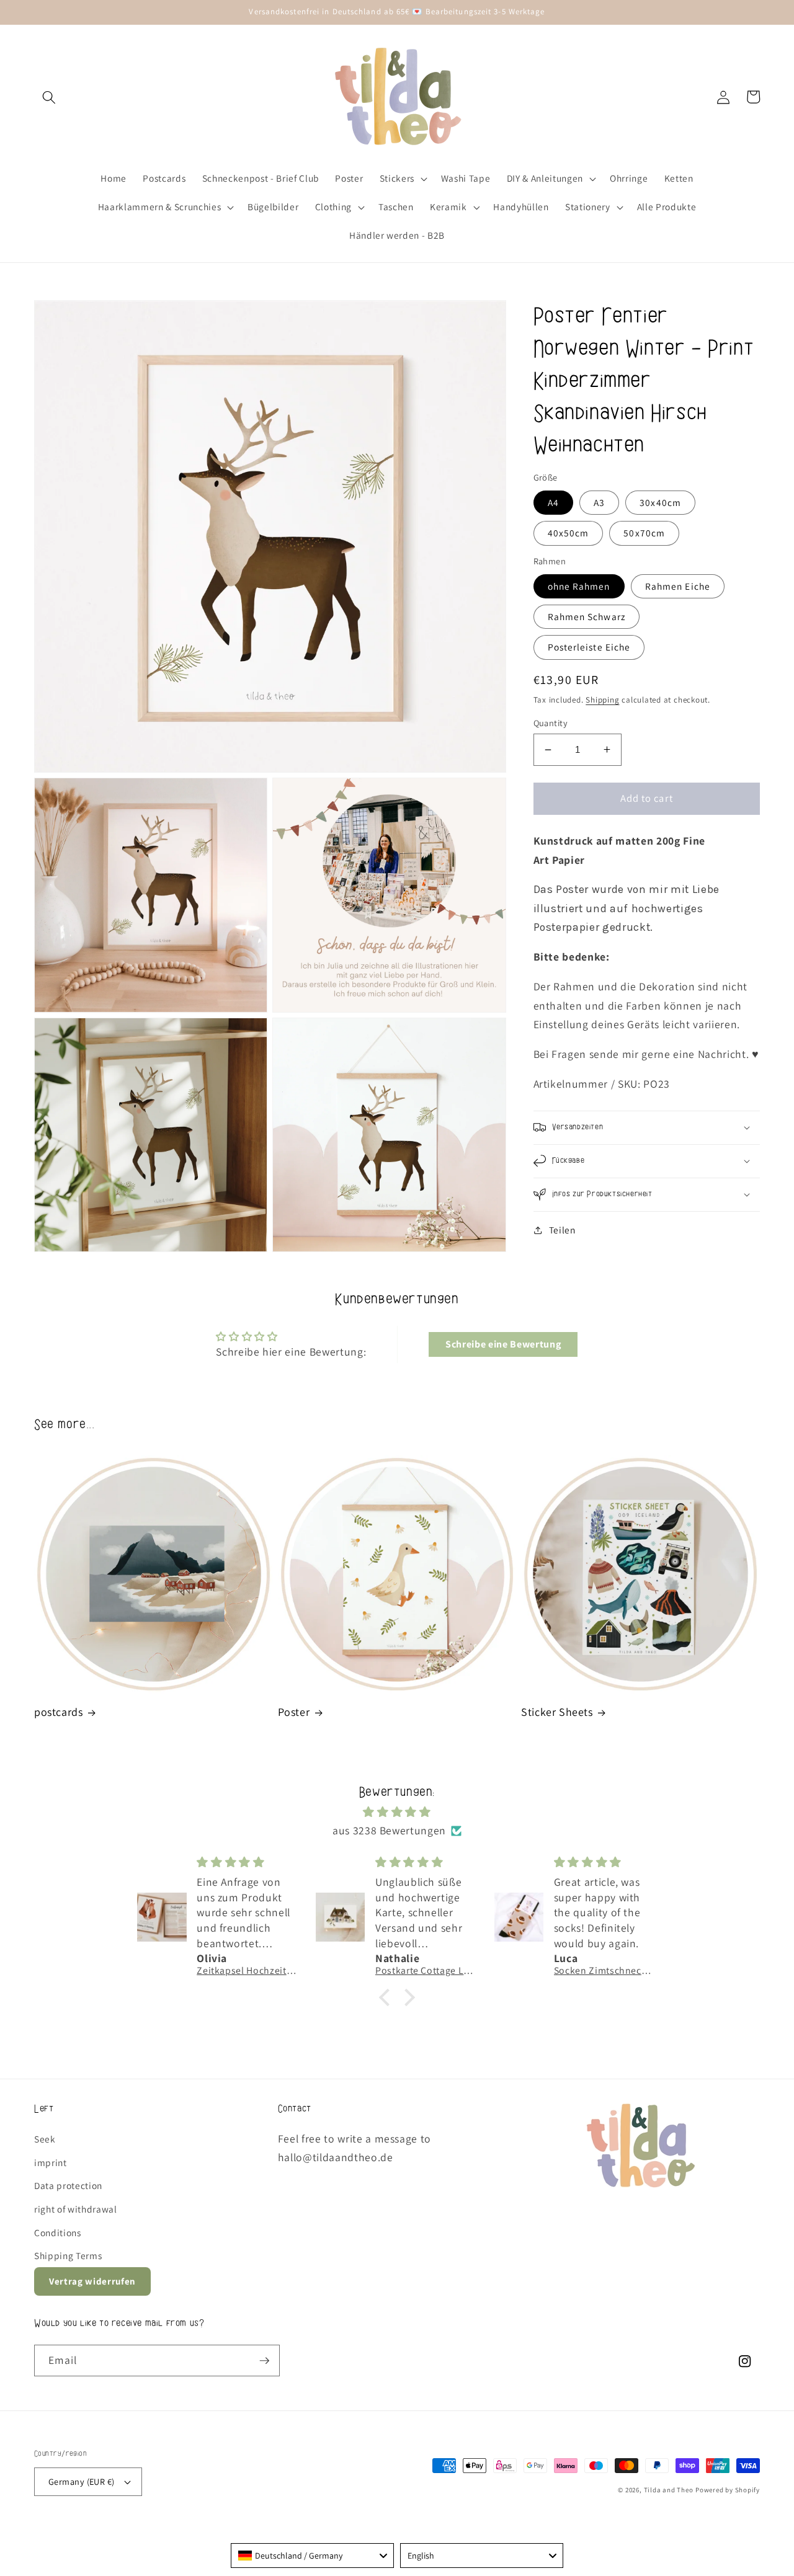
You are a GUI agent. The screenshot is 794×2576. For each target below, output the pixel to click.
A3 (599, 502)
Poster (294, 1712)
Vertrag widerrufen (92, 2281)
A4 (553, 502)
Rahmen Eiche (678, 586)
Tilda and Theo (669, 2490)
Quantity (551, 723)
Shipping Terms (68, 2255)
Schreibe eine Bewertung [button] (503, 1344)
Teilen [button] (562, 1230)
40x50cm (569, 533)
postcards (58, 1712)
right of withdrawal (76, 2209)
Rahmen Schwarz (587, 616)
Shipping (602, 700)
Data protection (68, 2185)
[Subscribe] (264, 2361)
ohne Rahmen (579, 586)
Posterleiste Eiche (589, 647)
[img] (397, 1812)
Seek (45, 2139)
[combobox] (312, 2556)
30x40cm (660, 502)
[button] (49, 97)
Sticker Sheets (557, 1712)
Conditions (58, 2232)
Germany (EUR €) (82, 2481)
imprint (51, 2162)
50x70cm (644, 533)
